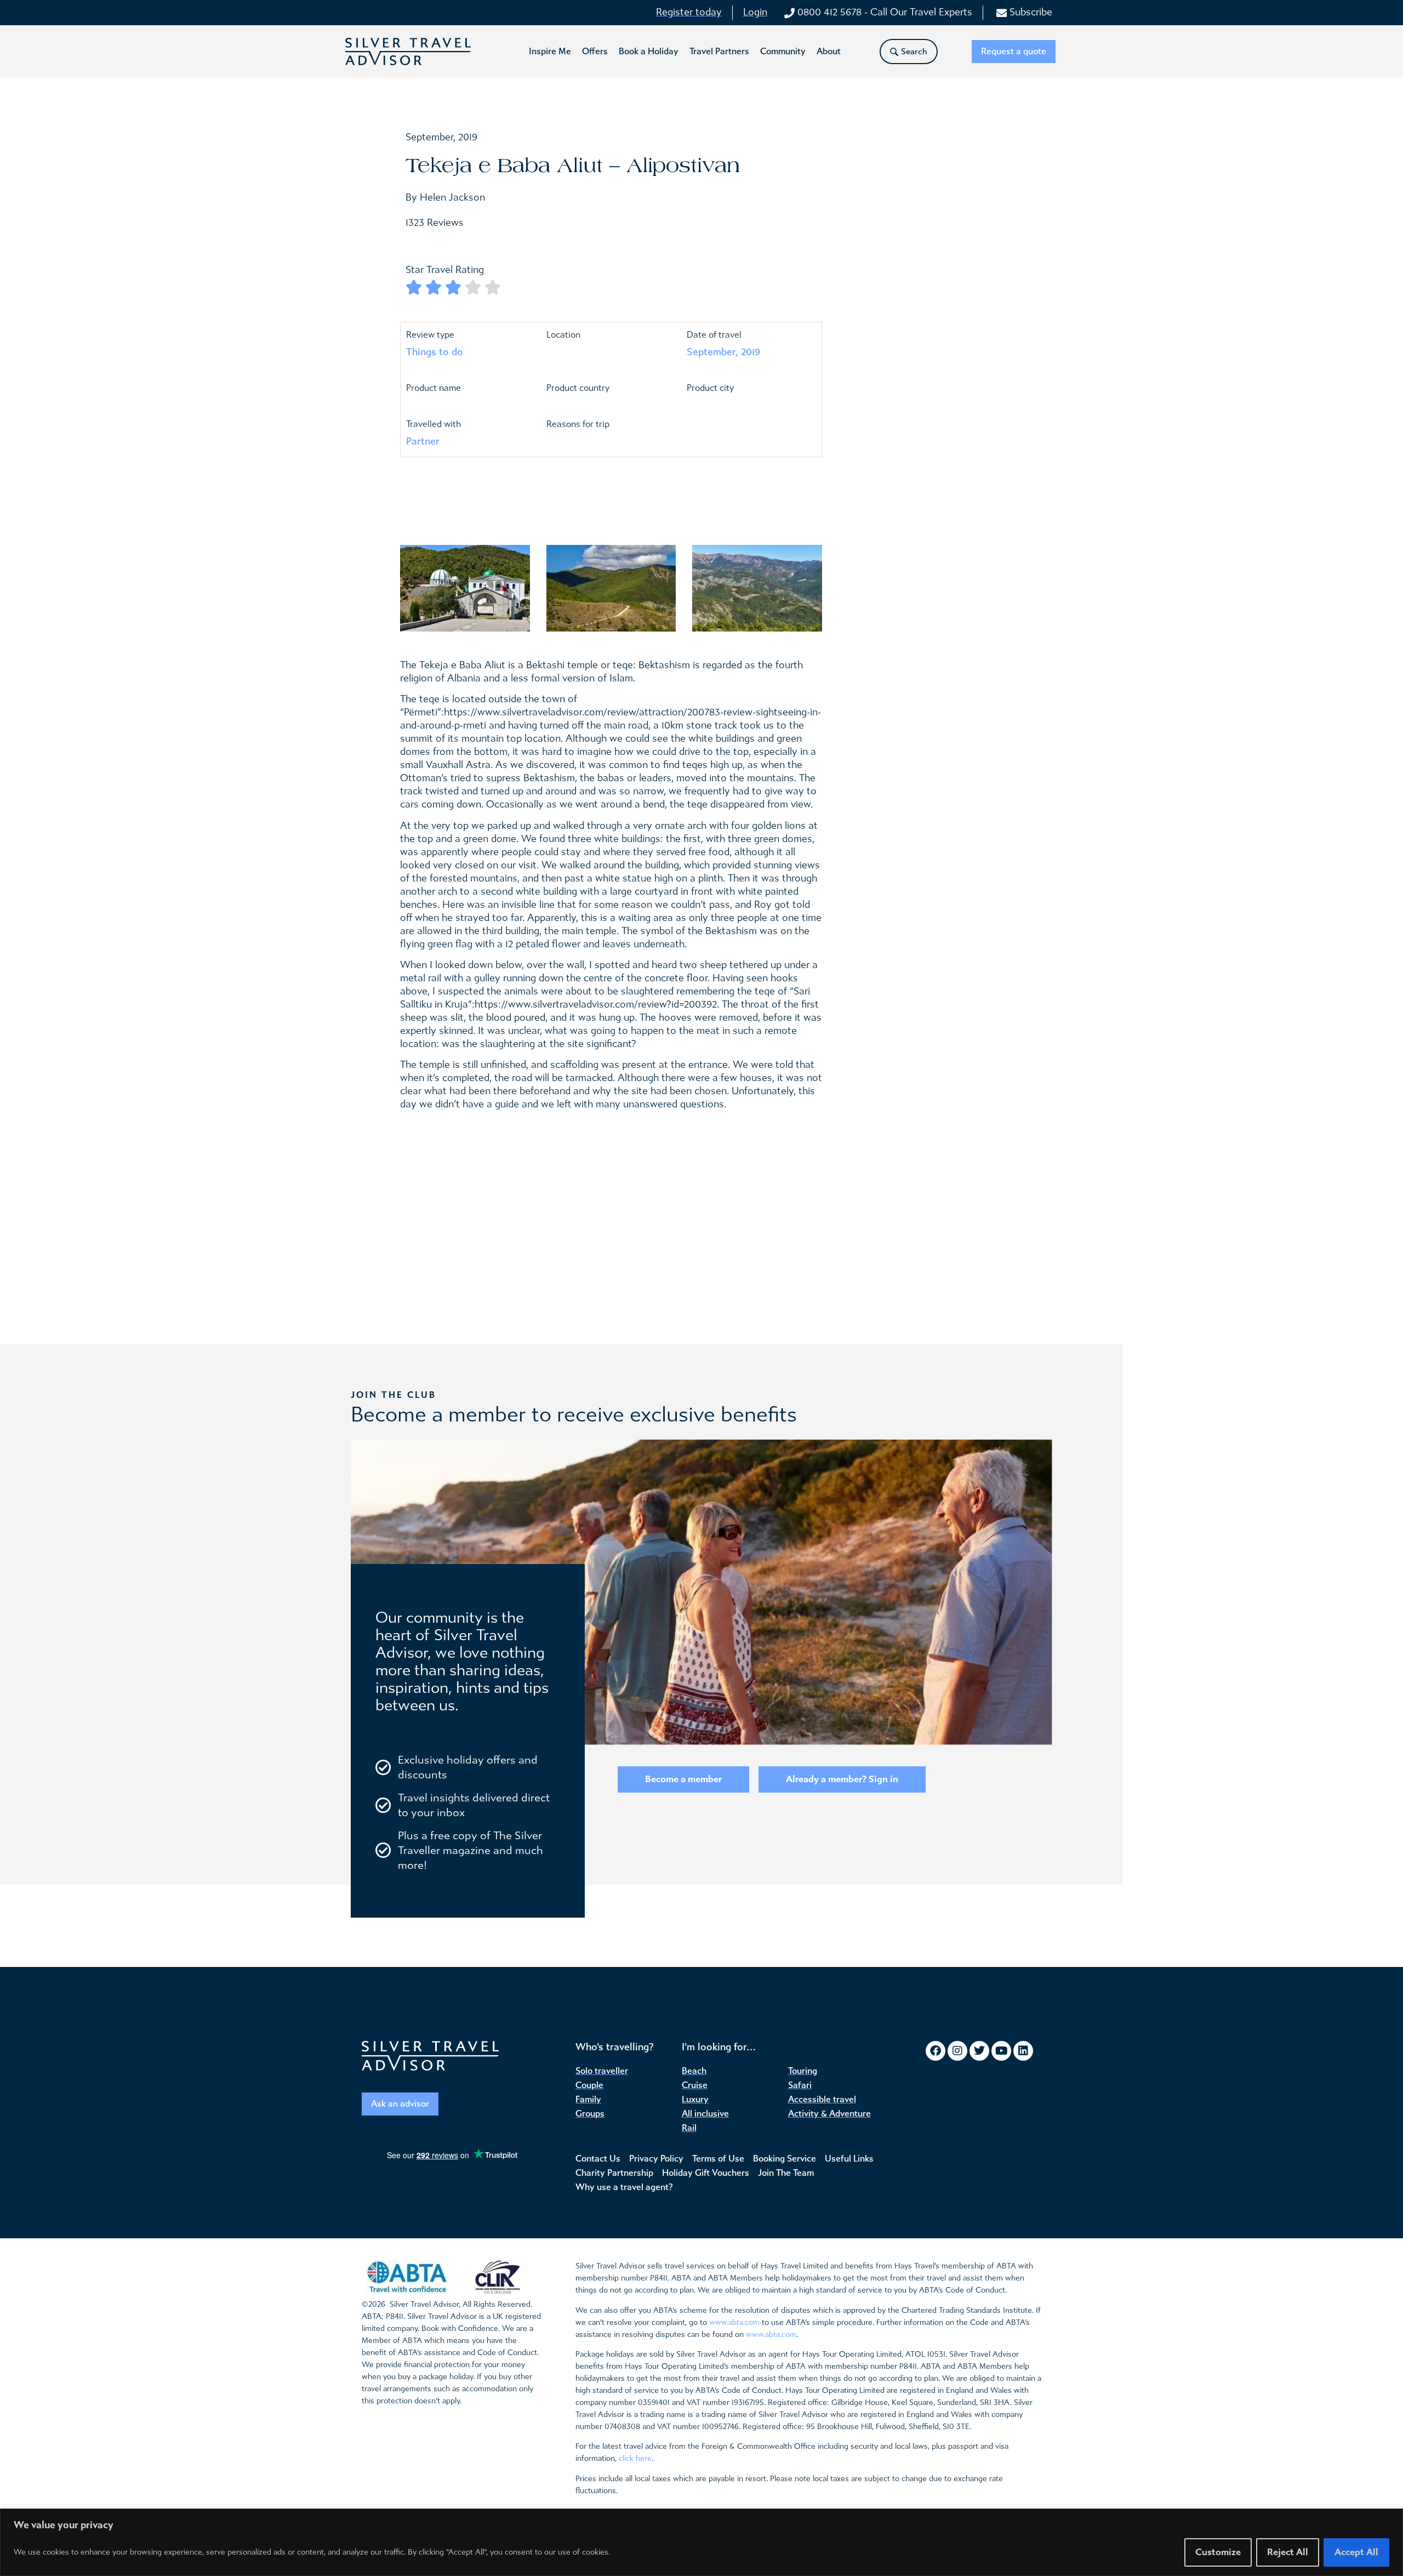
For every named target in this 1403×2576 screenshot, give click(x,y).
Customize (1218, 2552)
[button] (550, 52)
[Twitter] (979, 2051)
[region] (701, 2542)
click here (635, 2458)
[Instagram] (957, 2051)
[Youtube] (1001, 2051)
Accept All (1356, 2552)
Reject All (1288, 2552)
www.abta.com (734, 2322)
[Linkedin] (1023, 2051)
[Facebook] (936, 2051)
